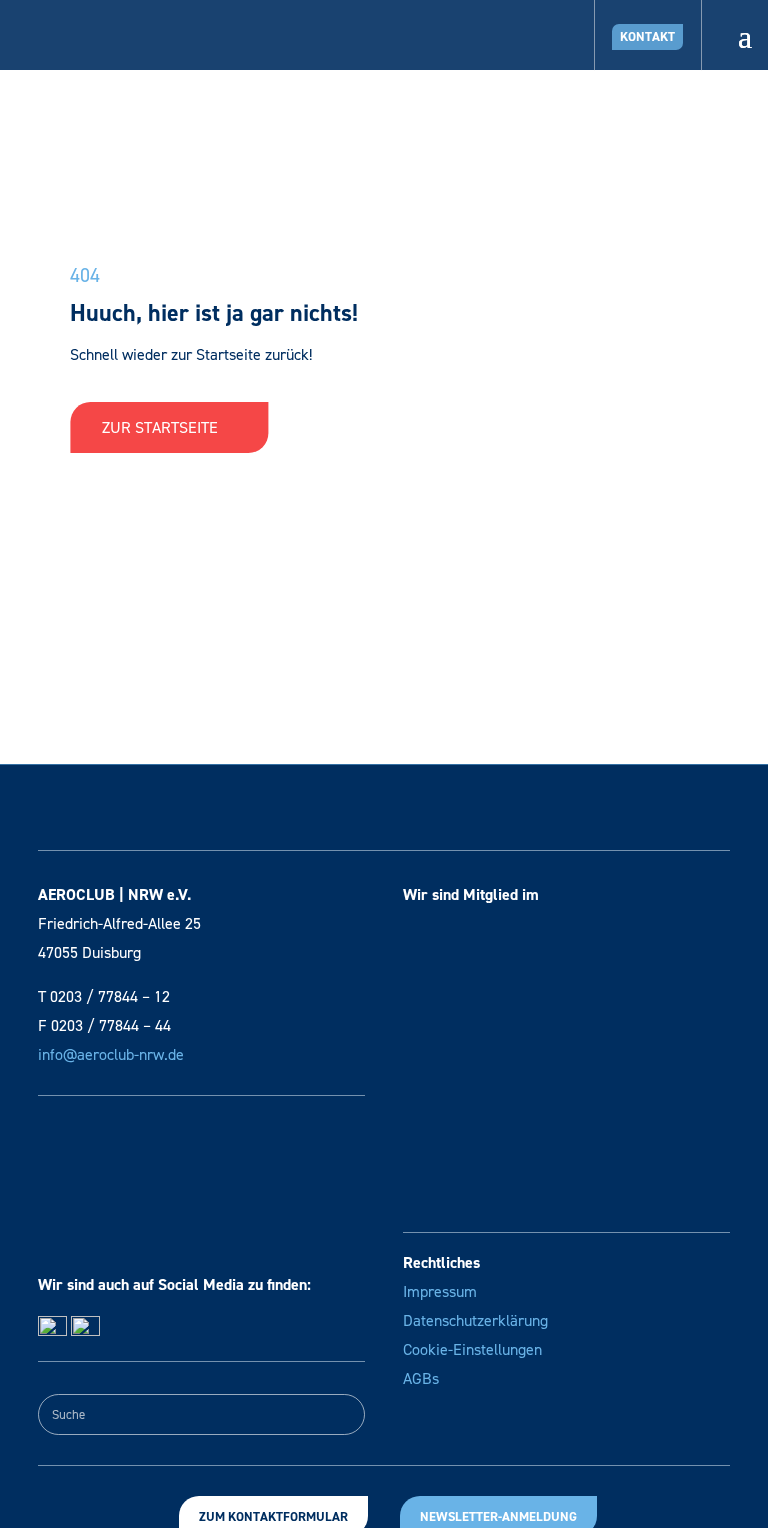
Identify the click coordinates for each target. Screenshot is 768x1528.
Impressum (440, 1291)
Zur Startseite (162, 427)
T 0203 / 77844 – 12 (104, 996)
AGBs (421, 1378)
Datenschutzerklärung (475, 1320)
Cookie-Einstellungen (472, 1349)
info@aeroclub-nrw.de (111, 1054)
